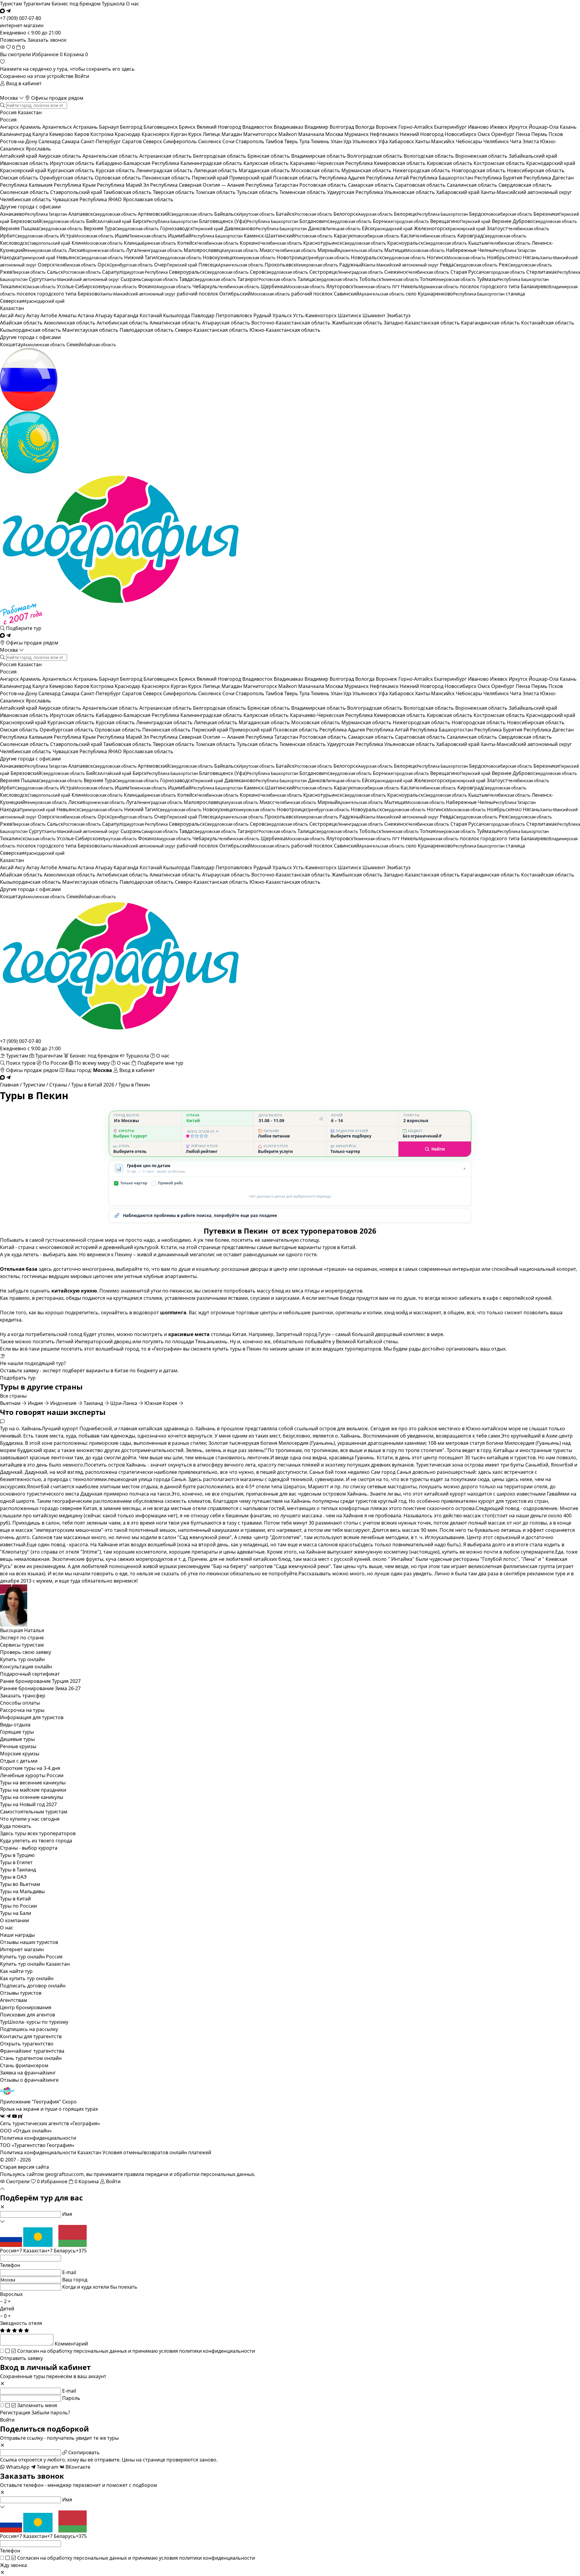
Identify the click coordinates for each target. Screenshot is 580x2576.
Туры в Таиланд (18, 1870)
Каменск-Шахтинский (288, 236)
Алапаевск (102, 214)
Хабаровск (402, 141)
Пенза (524, 134)
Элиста (531, 141)
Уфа (384, 141)
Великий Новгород (219, 127)
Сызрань (149, 279)
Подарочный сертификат (30, 1674)
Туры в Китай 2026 (93, 1085)
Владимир (317, 127)
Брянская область (269, 156)
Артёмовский (175, 214)
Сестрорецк (346, 272)
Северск (153, 141)
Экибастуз (399, 315)
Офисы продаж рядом (57, 98)
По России (55, 1063)
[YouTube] (14, 2116)
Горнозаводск (192, 228)
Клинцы (150, 243)
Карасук (367, 236)
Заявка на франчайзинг (28, 2073)
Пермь (540, 134)
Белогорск (363, 214)
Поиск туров (21, 1063)
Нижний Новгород (422, 134)
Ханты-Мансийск (435, 141)
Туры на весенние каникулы (33, 1783)
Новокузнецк (239, 257)
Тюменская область (303, 192)
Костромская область (500, 163)
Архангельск (58, 127)
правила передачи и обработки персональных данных (189, 2174)
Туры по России (18, 1906)
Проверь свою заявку (26, 1652)
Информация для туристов (32, 1717)
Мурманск (357, 134)
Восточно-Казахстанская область (292, 323)
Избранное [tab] (47, 54)
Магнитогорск (261, 134)
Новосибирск (461, 134)
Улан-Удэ (342, 141)
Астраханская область (166, 156)
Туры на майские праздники (33, 1790)
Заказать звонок (47, 40)
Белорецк (431, 214)
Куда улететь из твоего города (36, 1841)
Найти (438, 1149)
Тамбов (275, 141)
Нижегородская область (422, 170)
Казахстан (30, 112)
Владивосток (258, 127)
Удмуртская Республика (356, 192)
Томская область (216, 192)
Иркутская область (73, 163)
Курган (179, 134)
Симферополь (181, 141)
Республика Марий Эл (124, 185)
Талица (328, 279)
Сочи (229, 141)
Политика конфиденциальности (38, 2138)
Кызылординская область (31, 330)
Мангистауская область (91, 330)
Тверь (292, 141)
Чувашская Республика (80, 199)
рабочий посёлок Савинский (348, 294)
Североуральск (209, 272)
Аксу (21, 315)
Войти (82, 76)
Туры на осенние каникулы (32, 1797)
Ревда (469, 265)
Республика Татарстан (272, 185)
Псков (556, 134)
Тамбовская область (128, 192)
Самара (71, 141)
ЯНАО (116, 199)
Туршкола (113, 4)
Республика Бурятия (499, 178)
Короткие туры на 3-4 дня (30, 1768)
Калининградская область (212, 163)
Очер (176, 265)
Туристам (11, 4)
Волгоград (342, 127)
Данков (334, 228)
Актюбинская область (123, 323)
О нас (133, 4)
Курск (195, 134)
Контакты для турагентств (31, 2036)
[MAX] (2, 11)
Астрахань (86, 127)
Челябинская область (26, 199)
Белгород (132, 127)
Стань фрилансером (24, 2065)
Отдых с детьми (19, 1761)
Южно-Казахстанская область (285, 330)
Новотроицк (313, 257)
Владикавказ (289, 127)
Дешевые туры (17, 1739)
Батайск (304, 214)
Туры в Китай (15, 1899)
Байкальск (244, 214)
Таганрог (267, 279)
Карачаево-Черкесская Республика (332, 163)
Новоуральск (388, 257)
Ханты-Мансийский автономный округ (526, 192)
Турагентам (37, 4)
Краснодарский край (551, 163)
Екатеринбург (451, 127)
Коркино (271, 243)
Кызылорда (177, 315)
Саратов (132, 141)
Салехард (50, 141)
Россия (8, 112)
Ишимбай (205, 236)
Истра (87, 236)
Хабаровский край (458, 192)
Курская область (116, 170)
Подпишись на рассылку (29, 2029)
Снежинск (417, 272)
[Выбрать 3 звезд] (197, 1136)
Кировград (492, 236)
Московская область (316, 170)
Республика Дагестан (549, 178)
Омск (484, 134)
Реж (525, 265)
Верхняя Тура (121, 228)
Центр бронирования (26, 2007)
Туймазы (513, 279)
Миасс (288, 250)
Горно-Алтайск (416, 127)
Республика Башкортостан (442, 178)
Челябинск (497, 141)
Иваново (479, 127)
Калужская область (267, 163)
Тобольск (389, 279)
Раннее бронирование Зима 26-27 (40, 1688)
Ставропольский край (77, 192)
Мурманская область (367, 170)
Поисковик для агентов (27, 2015)
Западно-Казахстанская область (422, 323)
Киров (82, 134)
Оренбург (503, 134)
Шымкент (375, 315)
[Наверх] (2, 2189)
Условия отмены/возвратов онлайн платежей (157, 2152)
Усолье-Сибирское (97, 286)
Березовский (48, 221)
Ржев (23, 272)
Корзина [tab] (76, 54)
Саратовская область (421, 185)
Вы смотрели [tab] (15, 54)
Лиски (97, 250)
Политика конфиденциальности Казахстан (51, 2152)
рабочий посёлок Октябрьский (233, 294)
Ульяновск (366, 141)
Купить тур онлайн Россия (31, 1957)
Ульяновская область (410, 192)
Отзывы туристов (21, 1993)
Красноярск (156, 134)
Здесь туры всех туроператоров (38, 1833)
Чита (516, 141)
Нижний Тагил (163, 257)
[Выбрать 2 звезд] (192, 1136)
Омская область (20, 178)
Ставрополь (251, 141)
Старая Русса (488, 272)
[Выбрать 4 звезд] (201, 1136)
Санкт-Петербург (101, 141)
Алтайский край (19, 156)
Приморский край (251, 178)
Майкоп (288, 134)
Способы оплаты (20, 1703)
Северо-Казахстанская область (212, 330)
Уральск (283, 315)
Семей (91, 344)
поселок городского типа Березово (96, 294)
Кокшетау (33, 344)
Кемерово (62, 134)
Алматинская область (176, 323)
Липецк (212, 134)
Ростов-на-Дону (19, 141)
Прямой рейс (168, 1183)
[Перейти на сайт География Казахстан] (290, 442)
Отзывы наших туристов (29, 1942)
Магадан (232, 134)
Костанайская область (548, 323)
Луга (154, 250)
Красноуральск (427, 243)
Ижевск (499, 127)
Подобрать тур (18, 1378)
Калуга (41, 134)
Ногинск (456, 257)
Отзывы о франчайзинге (29, 2080)
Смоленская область (25, 192)
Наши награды (17, 1935)
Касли (428, 236)
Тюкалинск (28, 286)
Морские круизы (20, 1754)
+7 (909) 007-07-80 (21, 1041)
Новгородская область (479, 170)
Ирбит (29, 236)
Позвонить (13, 40)
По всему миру (92, 1063)
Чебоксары (470, 141)
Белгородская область (220, 156)
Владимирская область (319, 156)
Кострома (103, 134)
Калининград (16, 134)
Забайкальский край (533, 156)
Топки (448, 279)
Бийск (109, 221)
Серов (279, 272)
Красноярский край (24, 170)
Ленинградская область (165, 170)
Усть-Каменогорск (315, 315)
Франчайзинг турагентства (32, 2051)
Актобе (49, 315)
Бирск (165, 221)
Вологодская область (429, 156)
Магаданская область (265, 170)
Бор (401, 221)
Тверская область (174, 192)
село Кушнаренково (455, 294)
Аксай (7, 315)
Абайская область (22, 323)
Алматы (68, 315)
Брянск (188, 127)
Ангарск (10, 127)
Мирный (350, 250)
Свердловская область (525, 185)
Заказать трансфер (23, 1696)
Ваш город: (88, 1070)
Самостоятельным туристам (34, 1812)
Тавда (208, 279)
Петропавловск (235, 315)
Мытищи (414, 250)
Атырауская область (227, 323)
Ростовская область (324, 185)
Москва (10, 98)
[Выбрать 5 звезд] (206, 1136)
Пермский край (211, 178)
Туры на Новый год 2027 (28, 1804)
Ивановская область (25, 163)
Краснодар (128, 134)
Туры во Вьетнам (20, 1884)
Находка (28, 257)
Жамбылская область (358, 323)
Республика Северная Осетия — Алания (198, 185)
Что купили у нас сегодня (30, 1819)
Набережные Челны (491, 250)
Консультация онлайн (26, 1667)
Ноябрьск (504, 257)
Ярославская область (148, 199)
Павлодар (203, 315)
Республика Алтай (388, 178)
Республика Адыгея (343, 178)
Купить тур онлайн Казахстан (35, 1964)
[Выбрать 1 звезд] (188, 1136)
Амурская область (60, 156)
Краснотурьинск (345, 243)
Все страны (13, 1396)
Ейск (387, 228)
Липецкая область (216, 170)
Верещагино (460, 221)
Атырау (104, 315)
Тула (305, 141)
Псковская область (296, 178)
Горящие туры (17, 1732)
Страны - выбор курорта (29, 1848)
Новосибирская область (536, 170)
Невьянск (90, 257)
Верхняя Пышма (41, 228)
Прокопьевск (301, 265)
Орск (125, 265)
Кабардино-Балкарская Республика (138, 163)
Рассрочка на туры (22, 1710)
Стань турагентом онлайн (31, 2058)
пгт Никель (425, 286)
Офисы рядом (32, 643)
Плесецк (231, 265)
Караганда (127, 315)
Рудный (263, 315)
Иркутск (519, 127)
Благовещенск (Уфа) (249, 221)
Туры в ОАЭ (13, 1877)
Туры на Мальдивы (22, 1891)
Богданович (335, 221)
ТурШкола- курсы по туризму (34, 2022)
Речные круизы (18, 1746)
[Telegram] (8, 11)
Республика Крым (75, 185)
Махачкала (312, 134)
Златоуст (518, 228)
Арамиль (31, 127)
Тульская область (258, 192)
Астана (86, 315)
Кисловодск (35, 243)
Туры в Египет (16, 1862)
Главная (9, 1085)
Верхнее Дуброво (534, 221)
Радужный (389, 265)
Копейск (208, 243)
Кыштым (499, 243)
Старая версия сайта (24, 2167)
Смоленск (210, 141)
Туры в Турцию (17, 1855)
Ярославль (38, 149)
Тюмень (321, 141)
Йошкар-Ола (544, 127)
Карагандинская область (491, 323)
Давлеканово (266, 228)
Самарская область (372, 185)
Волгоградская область (375, 156)
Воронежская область (482, 156)
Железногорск (450, 228)
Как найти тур (16, 1971)
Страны (58, 1085)
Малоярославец (221, 250)
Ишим (141, 236)
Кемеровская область (400, 163)
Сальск (74, 272)
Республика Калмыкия (27, 185)
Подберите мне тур (160, 1063)
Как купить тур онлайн (27, 1978)
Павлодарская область (147, 330)
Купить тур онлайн (22, 1659)
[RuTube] (21, 2116)
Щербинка (293, 286)
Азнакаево (34, 214)
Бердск (501, 214)
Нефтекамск (385, 134)
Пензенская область (167, 178)
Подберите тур (23, 628)
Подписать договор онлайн (33, 1986)
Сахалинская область (473, 185)
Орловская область (119, 178)
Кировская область (450, 163)
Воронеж (387, 127)
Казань (568, 127)
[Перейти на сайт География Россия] (290, 379)
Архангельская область (111, 156)
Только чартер (131, 1183)
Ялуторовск (359, 286)
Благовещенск (161, 127)
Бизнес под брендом (76, 4)
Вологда (366, 127)
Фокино (165, 286)
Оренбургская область (67, 178)
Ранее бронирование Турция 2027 (40, 1681)
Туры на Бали (16, 1913)
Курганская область (72, 170)
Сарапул (135, 272)
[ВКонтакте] (2, 2116)
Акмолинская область (70, 323)
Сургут (74, 279)
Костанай (151, 315)
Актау (33, 315)
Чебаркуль (226, 286)
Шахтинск (350, 315)
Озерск (67, 265)
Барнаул (110, 127)
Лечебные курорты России (32, 1775)
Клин (97, 243)
